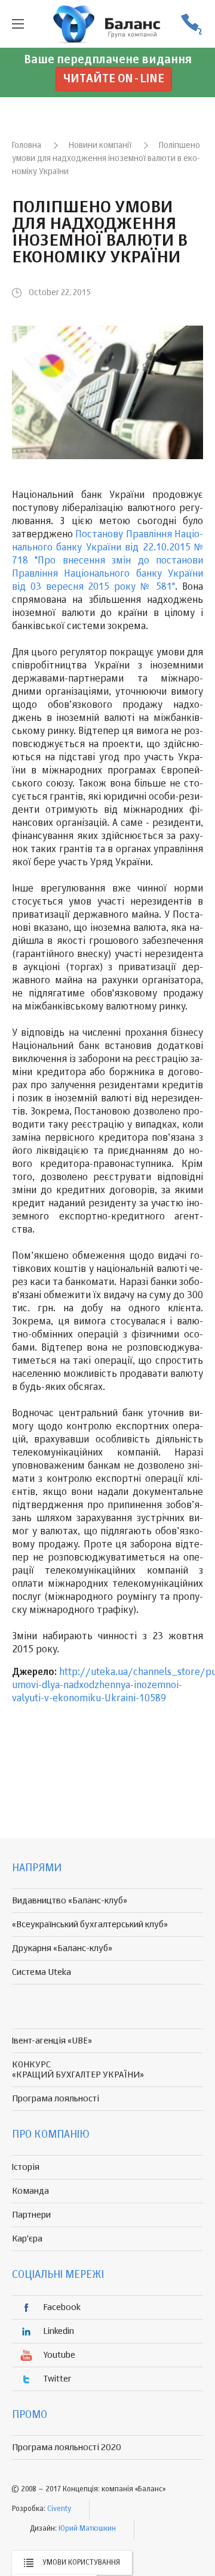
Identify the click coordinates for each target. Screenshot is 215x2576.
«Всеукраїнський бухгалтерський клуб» (90, 1925)
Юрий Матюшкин (87, 2529)
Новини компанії (100, 145)
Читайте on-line (114, 79)
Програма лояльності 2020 (67, 2447)
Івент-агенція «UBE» (52, 2041)
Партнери (31, 2215)
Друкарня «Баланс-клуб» (62, 1948)
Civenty (59, 2509)
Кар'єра (27, 2239)
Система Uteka (42, 1972)
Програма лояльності (56, 2099)
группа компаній (107, 24)
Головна (27, 145)
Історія (26, 2167)
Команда (30, 2191)
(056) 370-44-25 (191, 24)
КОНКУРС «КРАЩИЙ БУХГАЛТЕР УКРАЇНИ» (78, 2070)
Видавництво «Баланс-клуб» (70, 1901)
